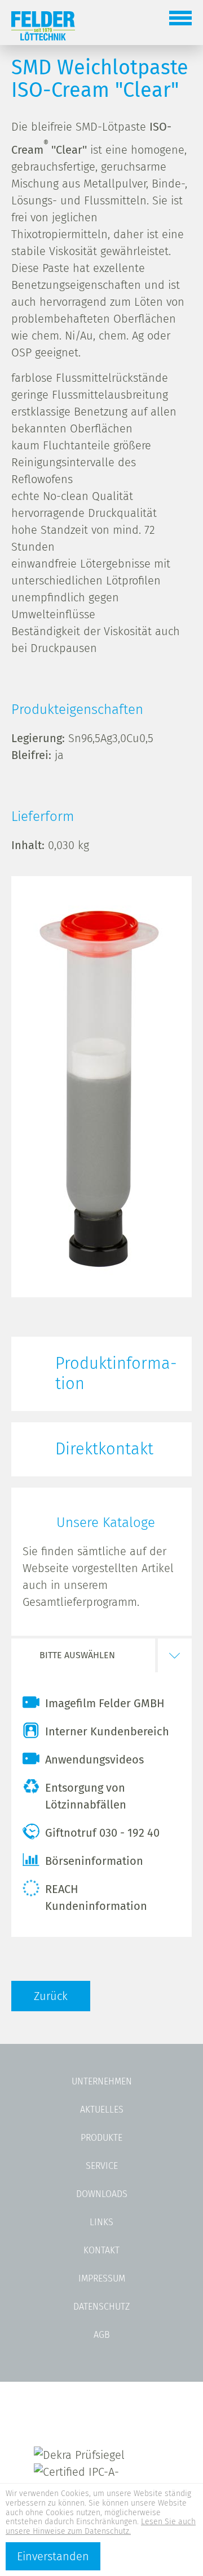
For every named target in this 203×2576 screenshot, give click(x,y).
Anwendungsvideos (94, 1760)
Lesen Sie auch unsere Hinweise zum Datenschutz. (101, 2526)
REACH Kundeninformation (96, 1898)
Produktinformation (116, 1374)
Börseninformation (94, 1861)
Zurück (51, 1996)
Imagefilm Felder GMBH (105, 1703)
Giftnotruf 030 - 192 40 (102, 1833)
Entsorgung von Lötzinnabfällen (86, 1796)
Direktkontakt (104, 1449)
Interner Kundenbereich (107, 1731)
